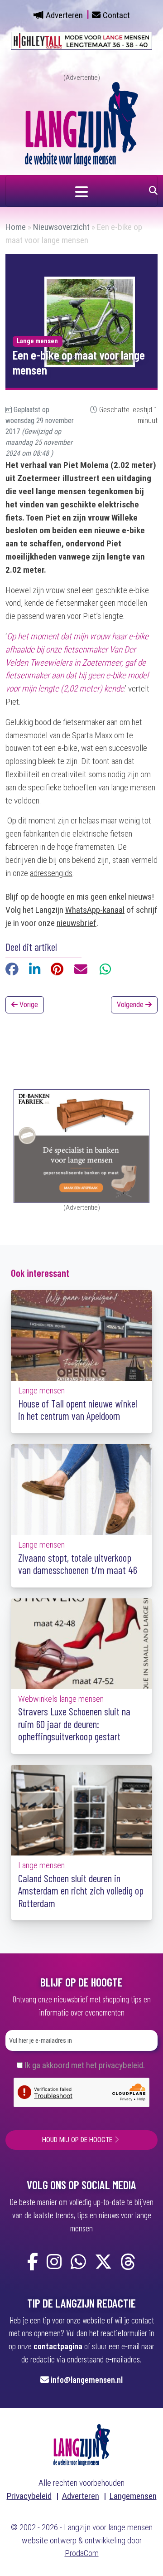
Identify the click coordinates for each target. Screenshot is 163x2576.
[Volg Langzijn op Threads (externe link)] (128, 2262)
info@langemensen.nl (87, 2379)
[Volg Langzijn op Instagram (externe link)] (54, 2262)
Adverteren (64, 15)
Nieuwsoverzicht (61, 227)
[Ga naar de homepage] (81, 123)
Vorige (28, 1005)
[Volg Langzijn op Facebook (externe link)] (33, 2262)
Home (16, 227)
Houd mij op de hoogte (77, 2140)
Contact (116, 15)
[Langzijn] (82, 2444)
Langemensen (133, 2496)
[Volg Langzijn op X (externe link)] (103, 2262)
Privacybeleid (29, 2496)
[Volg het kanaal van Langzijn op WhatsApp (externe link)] (78, 2262)
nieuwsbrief (77, 923)
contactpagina (58, 2346)
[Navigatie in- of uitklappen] (81, 191)
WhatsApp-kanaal (95, 910)
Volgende (131, 1005)
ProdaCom (82, 2553)
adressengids (51, 873)
